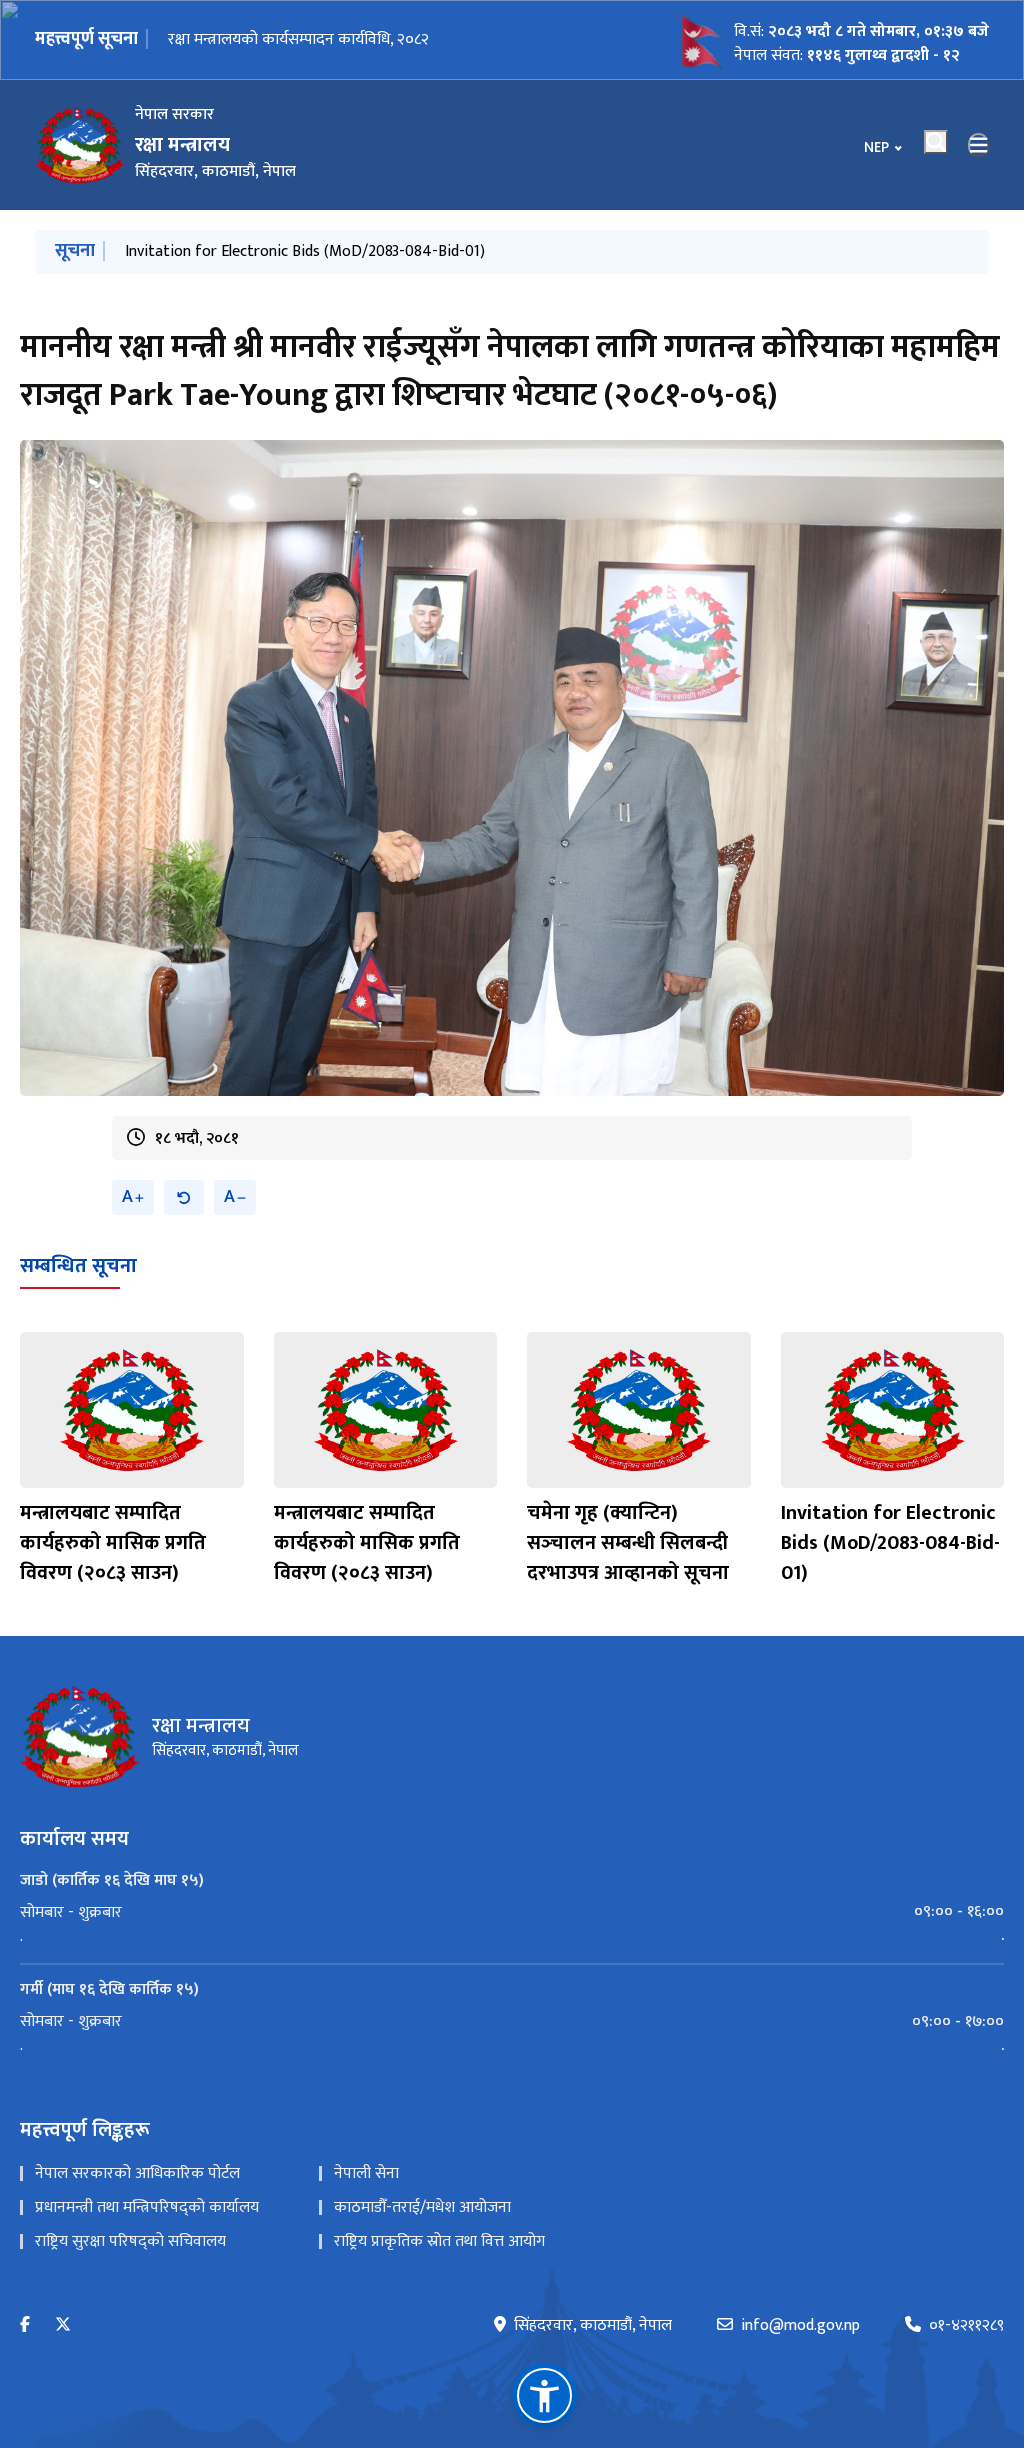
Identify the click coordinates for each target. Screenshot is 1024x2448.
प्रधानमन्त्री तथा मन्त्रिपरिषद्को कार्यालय (147, 2207)
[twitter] (63, 2325)
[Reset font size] (184, 1197)
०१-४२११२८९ (966, 2326)
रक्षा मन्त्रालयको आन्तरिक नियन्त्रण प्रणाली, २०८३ (308, 39)
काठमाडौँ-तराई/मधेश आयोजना (422, 2207)
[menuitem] (512, 1912)
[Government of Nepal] (80, 145)
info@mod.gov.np (800, 2326)
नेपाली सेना (366, 2173)
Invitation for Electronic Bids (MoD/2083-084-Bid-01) (890, 1543)
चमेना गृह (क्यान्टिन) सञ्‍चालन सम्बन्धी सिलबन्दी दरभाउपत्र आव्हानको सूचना (341, 251)
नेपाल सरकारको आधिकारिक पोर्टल (137, 2173)
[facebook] (25, 2325)
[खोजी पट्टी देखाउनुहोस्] (936, 142)
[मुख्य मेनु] (979, 145)
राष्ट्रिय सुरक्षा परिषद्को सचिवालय (130, 2241)
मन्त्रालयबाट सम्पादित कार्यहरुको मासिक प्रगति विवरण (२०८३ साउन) (113, 1543)
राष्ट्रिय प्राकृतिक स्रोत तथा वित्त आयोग (439, 2241)
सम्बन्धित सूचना (78, 1266)
